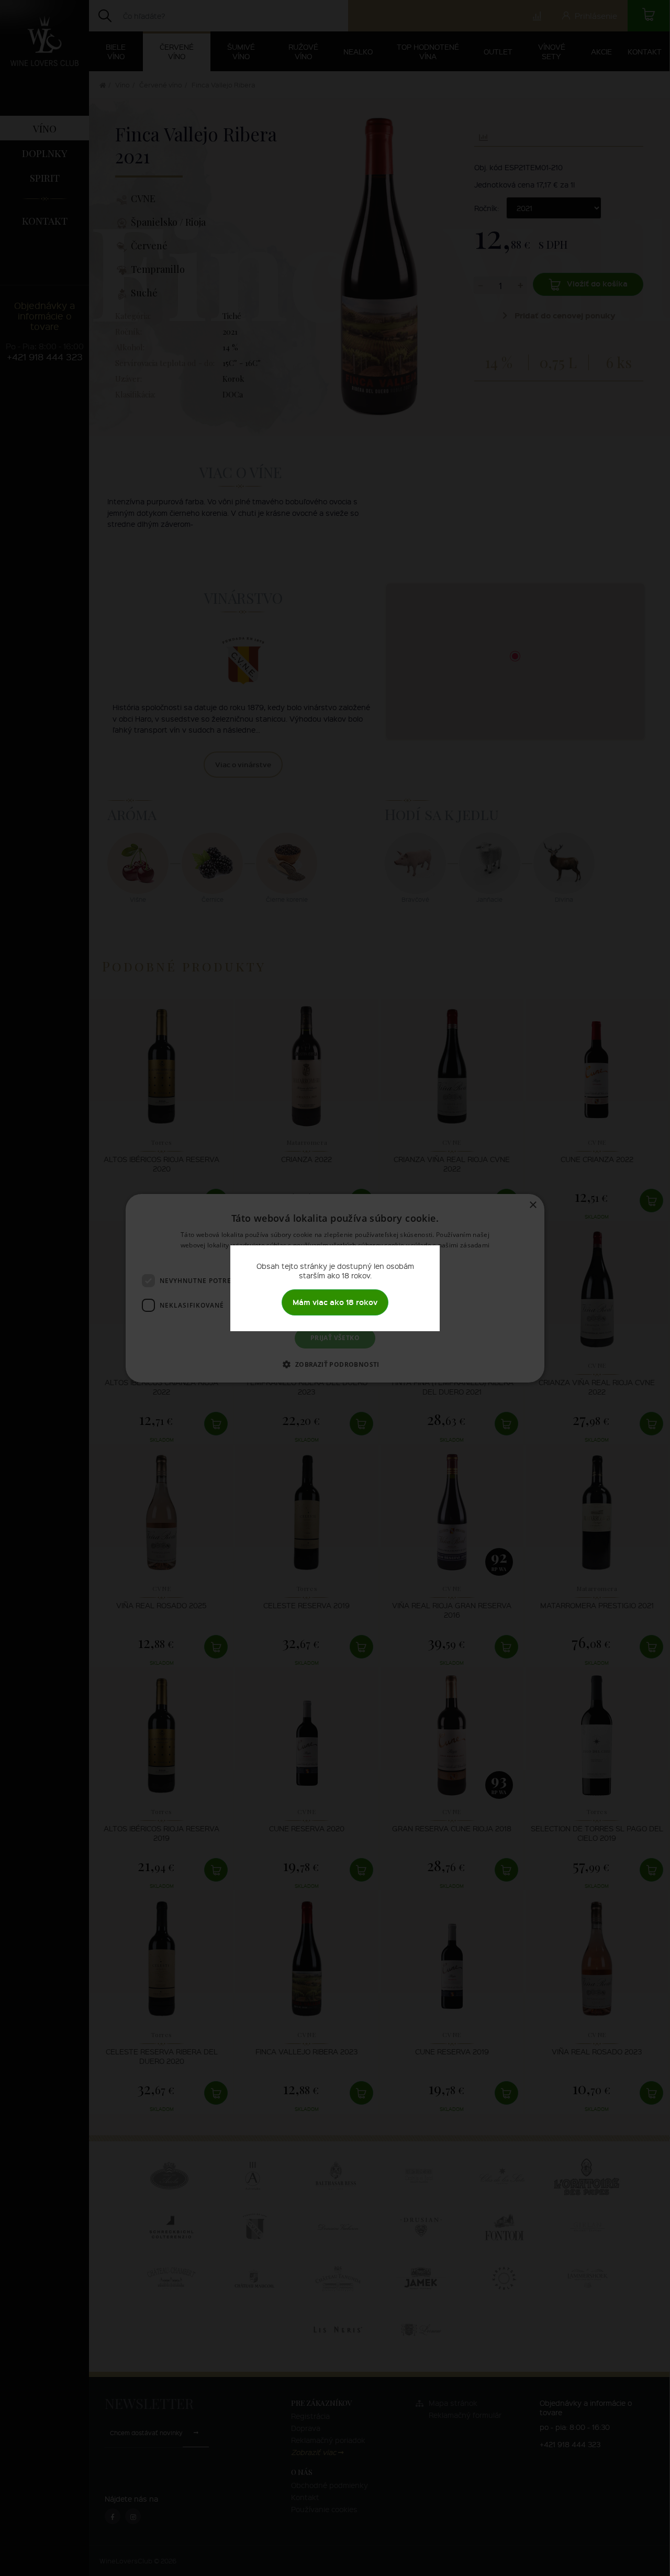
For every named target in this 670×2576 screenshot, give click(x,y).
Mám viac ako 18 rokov (335, 1302)
